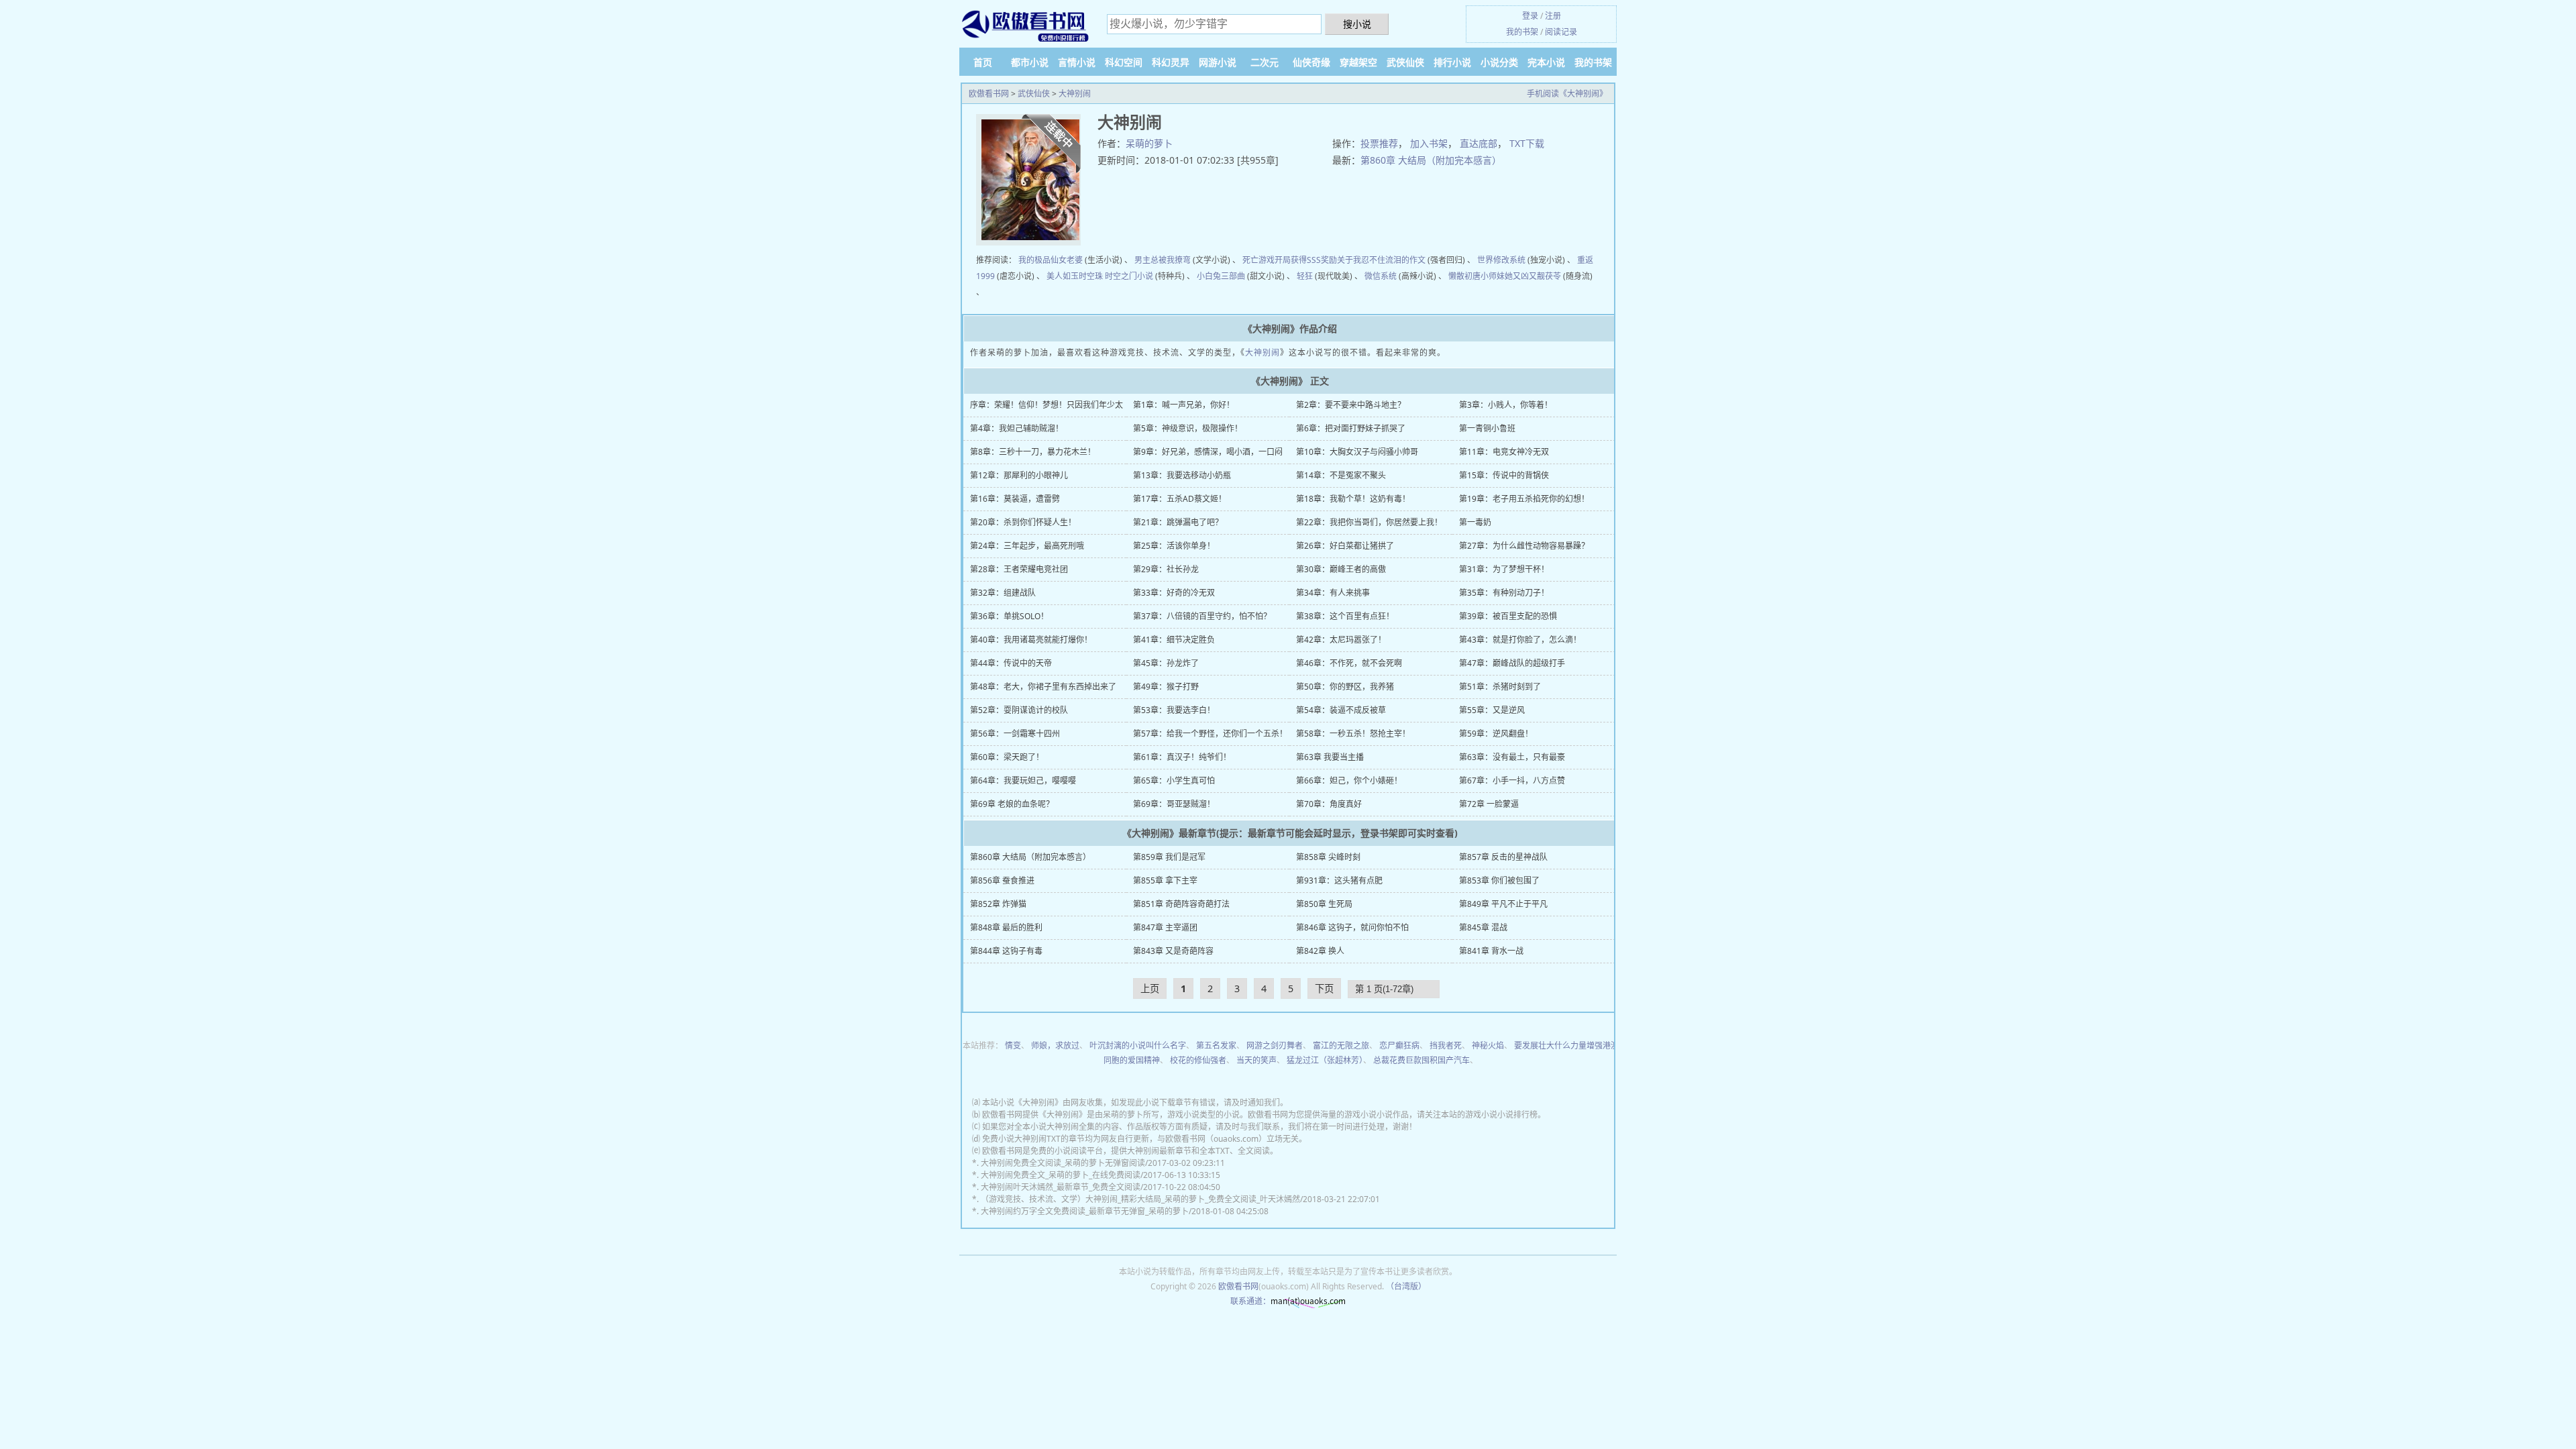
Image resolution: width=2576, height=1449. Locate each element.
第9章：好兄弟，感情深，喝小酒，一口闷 (1208, 452)
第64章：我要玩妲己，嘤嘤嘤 (1023, 781)
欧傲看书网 (989, 94)
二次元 (1265, 62)
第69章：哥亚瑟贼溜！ (1174, 804)
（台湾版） (1406, 1286)
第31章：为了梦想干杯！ (1504, 569)
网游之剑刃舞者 (1275, 1045)
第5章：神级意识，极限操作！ (1188, 428)
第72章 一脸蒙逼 (1489, 804)
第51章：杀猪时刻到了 (1500, 687)
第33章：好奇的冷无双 (1174, 593)
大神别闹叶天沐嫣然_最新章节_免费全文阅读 (1061, 1187)
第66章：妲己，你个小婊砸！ (1349, 781)
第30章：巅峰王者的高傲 (1341, 569)
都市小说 (1030, 62)
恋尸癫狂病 (1399, 1045)
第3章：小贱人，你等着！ (1506, 405)
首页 (983, 62)
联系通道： (1250, 1301)
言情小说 (1077, 62)
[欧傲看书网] (1026, 25)
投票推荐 (1379, 143)
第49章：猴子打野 (1166, 687)
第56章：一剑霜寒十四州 (1015, 734)
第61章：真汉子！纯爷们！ (1182, 757)
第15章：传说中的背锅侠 (1504, 475)
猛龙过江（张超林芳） (1325, 1060)
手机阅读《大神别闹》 (1567, 94)
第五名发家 (1216, 1045)
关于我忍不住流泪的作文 (1381, 260)
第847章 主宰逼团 (1165, 927)
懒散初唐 (1464, 276)
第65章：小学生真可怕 (1174, 781)
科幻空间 (1124, 62)
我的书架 (1522, 32)
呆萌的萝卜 (1149, 143)
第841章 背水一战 (1491, 951)
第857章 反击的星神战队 (1503, 857)
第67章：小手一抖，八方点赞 (1512, 781)
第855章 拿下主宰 (1165, 880)
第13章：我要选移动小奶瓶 (1182, 475)
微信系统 (1381, 276)
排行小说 (1452, 62)
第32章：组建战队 (1003, 593)
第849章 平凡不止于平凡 (1503, 904)
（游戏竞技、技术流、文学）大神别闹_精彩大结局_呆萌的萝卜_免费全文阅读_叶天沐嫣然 (1140, 1199)
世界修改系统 (1501, 260)
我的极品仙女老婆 (1051, 260)
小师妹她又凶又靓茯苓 (1521, 276)
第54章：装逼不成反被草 (1341, 710)
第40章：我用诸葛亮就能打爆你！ (1031, 640)
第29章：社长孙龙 (1166, 569)
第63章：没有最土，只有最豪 (1512, 757)
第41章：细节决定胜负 (1174, 640)
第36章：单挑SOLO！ (1009, 616)
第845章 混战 (1483, 927)
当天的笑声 (1256, 1060)
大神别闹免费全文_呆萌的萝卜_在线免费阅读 (1061, 1175)
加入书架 (1429, 143)
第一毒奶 (1475, 522)
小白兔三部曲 (1221, 276)
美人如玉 (1063, 276)
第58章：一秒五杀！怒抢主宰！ (1353, 734)
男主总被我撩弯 (1163, 260)
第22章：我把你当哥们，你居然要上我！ (1369, 522)
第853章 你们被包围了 (1499, 880)
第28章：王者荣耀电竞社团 (1019, 569)
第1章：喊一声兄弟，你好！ (1184, 405)
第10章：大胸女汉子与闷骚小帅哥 (1357, 452)
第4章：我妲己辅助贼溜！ (1017, 428)
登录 (1530, 16)
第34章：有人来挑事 (1333, 593)
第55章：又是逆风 (1492, 710)
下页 (1324, 988)
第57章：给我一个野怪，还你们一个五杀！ (1210, 734)
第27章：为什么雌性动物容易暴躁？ (1524, 546)
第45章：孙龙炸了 (1166, 663)
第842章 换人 (1320, 951)
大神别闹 (1075, 94)
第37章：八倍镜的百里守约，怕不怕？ (1202, 616)
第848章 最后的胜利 (1006, 927)
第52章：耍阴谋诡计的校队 (1019, 710)
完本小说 (1546, 62)
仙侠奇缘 (1311, 62)
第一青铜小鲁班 (1487, 428)
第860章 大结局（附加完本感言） (1431, 160)
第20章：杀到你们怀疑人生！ (1023, 522)
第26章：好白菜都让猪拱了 (1345, 546)
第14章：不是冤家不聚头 (1341, 475)
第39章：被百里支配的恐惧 (1508, 616)
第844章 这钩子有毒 (1006, 951)
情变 (1013, 1045)
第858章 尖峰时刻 (1328, 857)
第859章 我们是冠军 (1169, 857)
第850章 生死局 (1324, 904)
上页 (1150, 988)
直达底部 (1479, 143)
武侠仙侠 (1405, 62)
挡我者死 (1446, 1045)
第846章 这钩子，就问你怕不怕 (1352, 927)
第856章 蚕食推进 (1002, 880)
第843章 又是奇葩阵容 (1173, 951)
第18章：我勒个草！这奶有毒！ (1353, 499)
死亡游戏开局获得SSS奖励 (1290, 260)
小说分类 (1499, 62)
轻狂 (1305, 276)
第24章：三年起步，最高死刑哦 (1027, 546)
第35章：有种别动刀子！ (1504, 593)
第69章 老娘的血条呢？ (1012, 804)
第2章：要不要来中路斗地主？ (1351, 405)
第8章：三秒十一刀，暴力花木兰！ (1033, 452)
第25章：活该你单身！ (1174, 546)
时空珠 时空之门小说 (1116, 276)
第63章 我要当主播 (1330, 757)
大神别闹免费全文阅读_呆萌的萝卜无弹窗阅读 (1063, 1163)
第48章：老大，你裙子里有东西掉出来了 (1043, 687)
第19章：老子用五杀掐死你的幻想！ (1524, 499)
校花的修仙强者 (1198, 1060)
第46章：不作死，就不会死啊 (1349, 663)
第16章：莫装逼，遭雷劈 (1015, 499)
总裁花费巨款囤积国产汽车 (1421, 1060)
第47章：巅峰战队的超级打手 (1512, 663)
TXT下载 (1527, 143)
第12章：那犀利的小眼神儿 (1019, 475)
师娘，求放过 (1055, 1045)
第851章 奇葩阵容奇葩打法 (1181, 904)
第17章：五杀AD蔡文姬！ (1180, 499)
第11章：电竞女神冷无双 (1504, 452)
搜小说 (1357, 24)
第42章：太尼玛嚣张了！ (1341, 640)
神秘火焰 (1488, 1045)
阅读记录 (1561, 32)
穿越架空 (1358, 62)
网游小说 (1218, 62)
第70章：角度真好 (1329, 804)
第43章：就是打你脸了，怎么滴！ (1520, 640)
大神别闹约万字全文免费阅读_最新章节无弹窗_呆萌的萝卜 (1085, 1211)
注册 (1553, 16)
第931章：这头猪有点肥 (1339, 880)
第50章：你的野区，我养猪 (1345, 687)
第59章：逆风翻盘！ (1496, 734)
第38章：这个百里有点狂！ (1345, 616)
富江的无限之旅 (1341, 1045)
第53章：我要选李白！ (1174, 710)
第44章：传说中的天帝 (1011, 663)
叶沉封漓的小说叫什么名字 (1138, 1045)
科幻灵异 (1171, 62)
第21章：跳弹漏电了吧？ (1178, 522)
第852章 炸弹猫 (998, 904)
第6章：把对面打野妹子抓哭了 (1351, 428)
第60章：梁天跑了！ (1007, 757)
